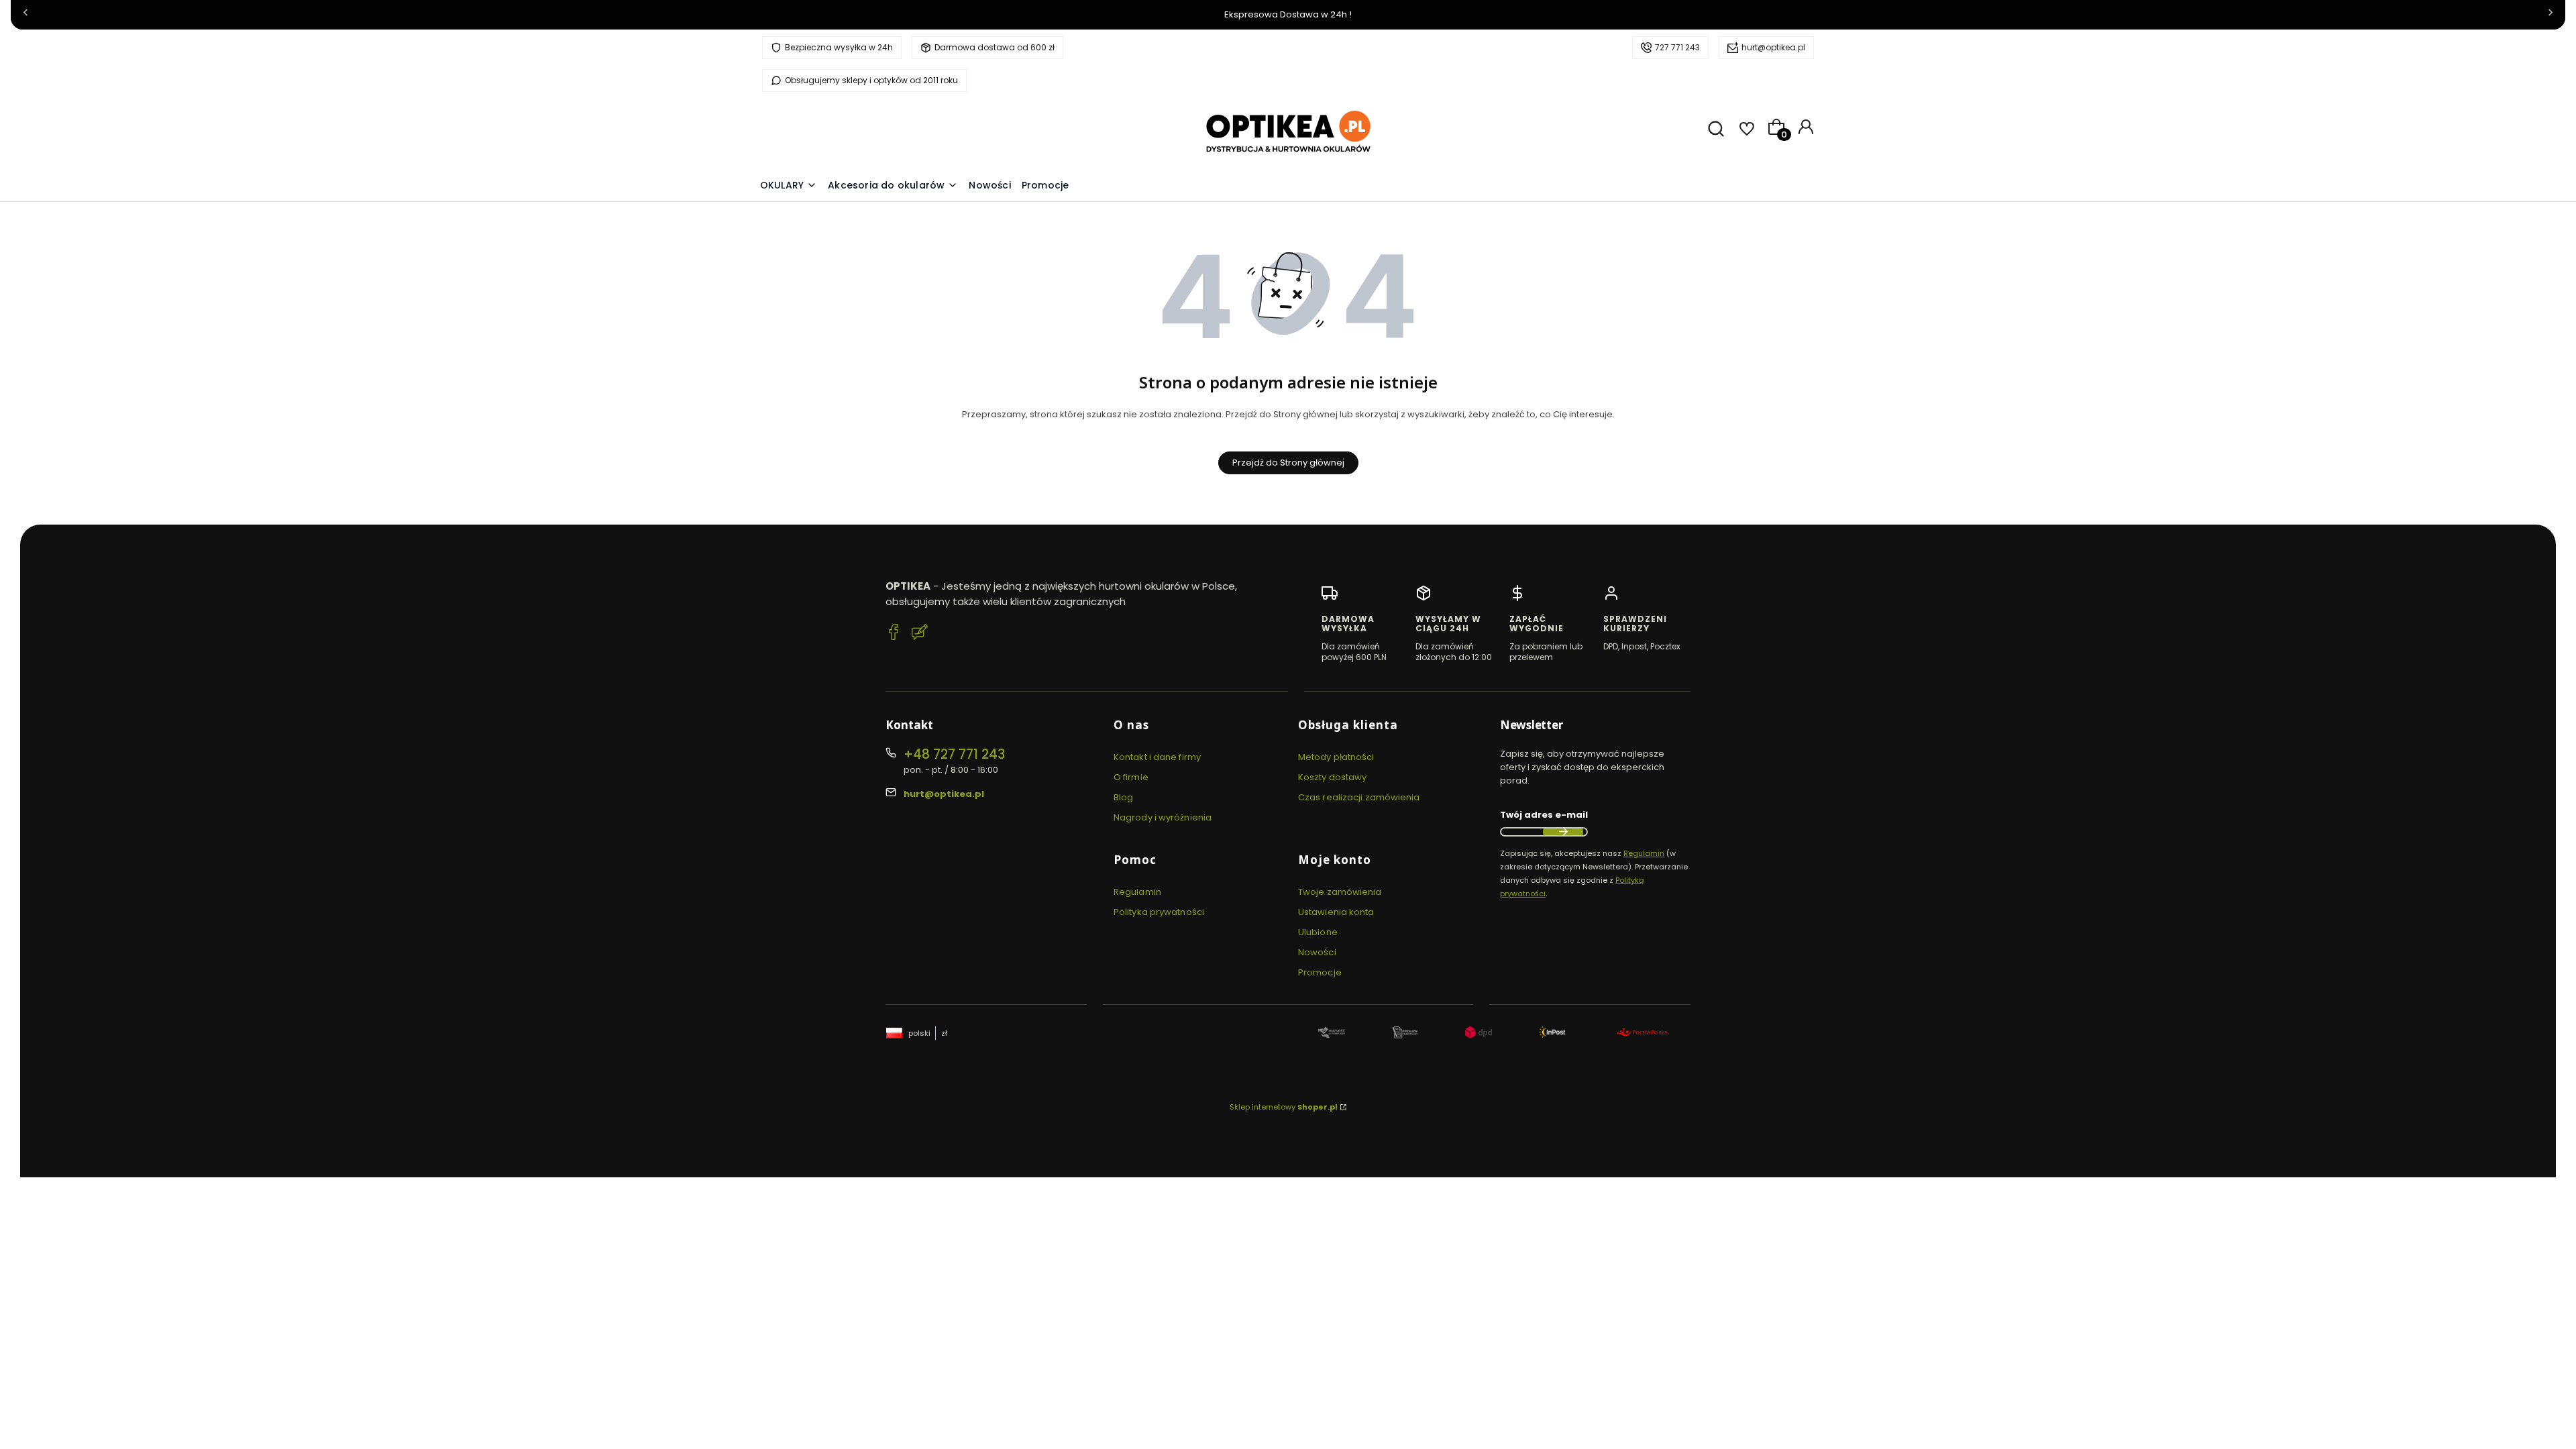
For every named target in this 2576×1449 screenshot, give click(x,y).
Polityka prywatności (1159, 912)
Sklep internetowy (1284, 1107)
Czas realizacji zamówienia (1359, 797)
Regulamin (1137, 892)
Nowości (1317, 952)
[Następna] (2551, 15)
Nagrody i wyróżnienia (1163, 817)
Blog (1123, 797)
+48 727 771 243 (954, 754)
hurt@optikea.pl (1773, 47)
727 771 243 (1677, 47)
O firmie (1131, 777)
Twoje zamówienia (1340, 892)
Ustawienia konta (1336, 912)
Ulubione (1318, 932)
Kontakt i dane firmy (1157, 757)
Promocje (1320, 972)
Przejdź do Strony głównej (1288, 463)
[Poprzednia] (25, 15)
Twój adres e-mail (1544, 815)
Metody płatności (1336, 757)
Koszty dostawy (1332, 777)
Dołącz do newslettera (1563, 832)
